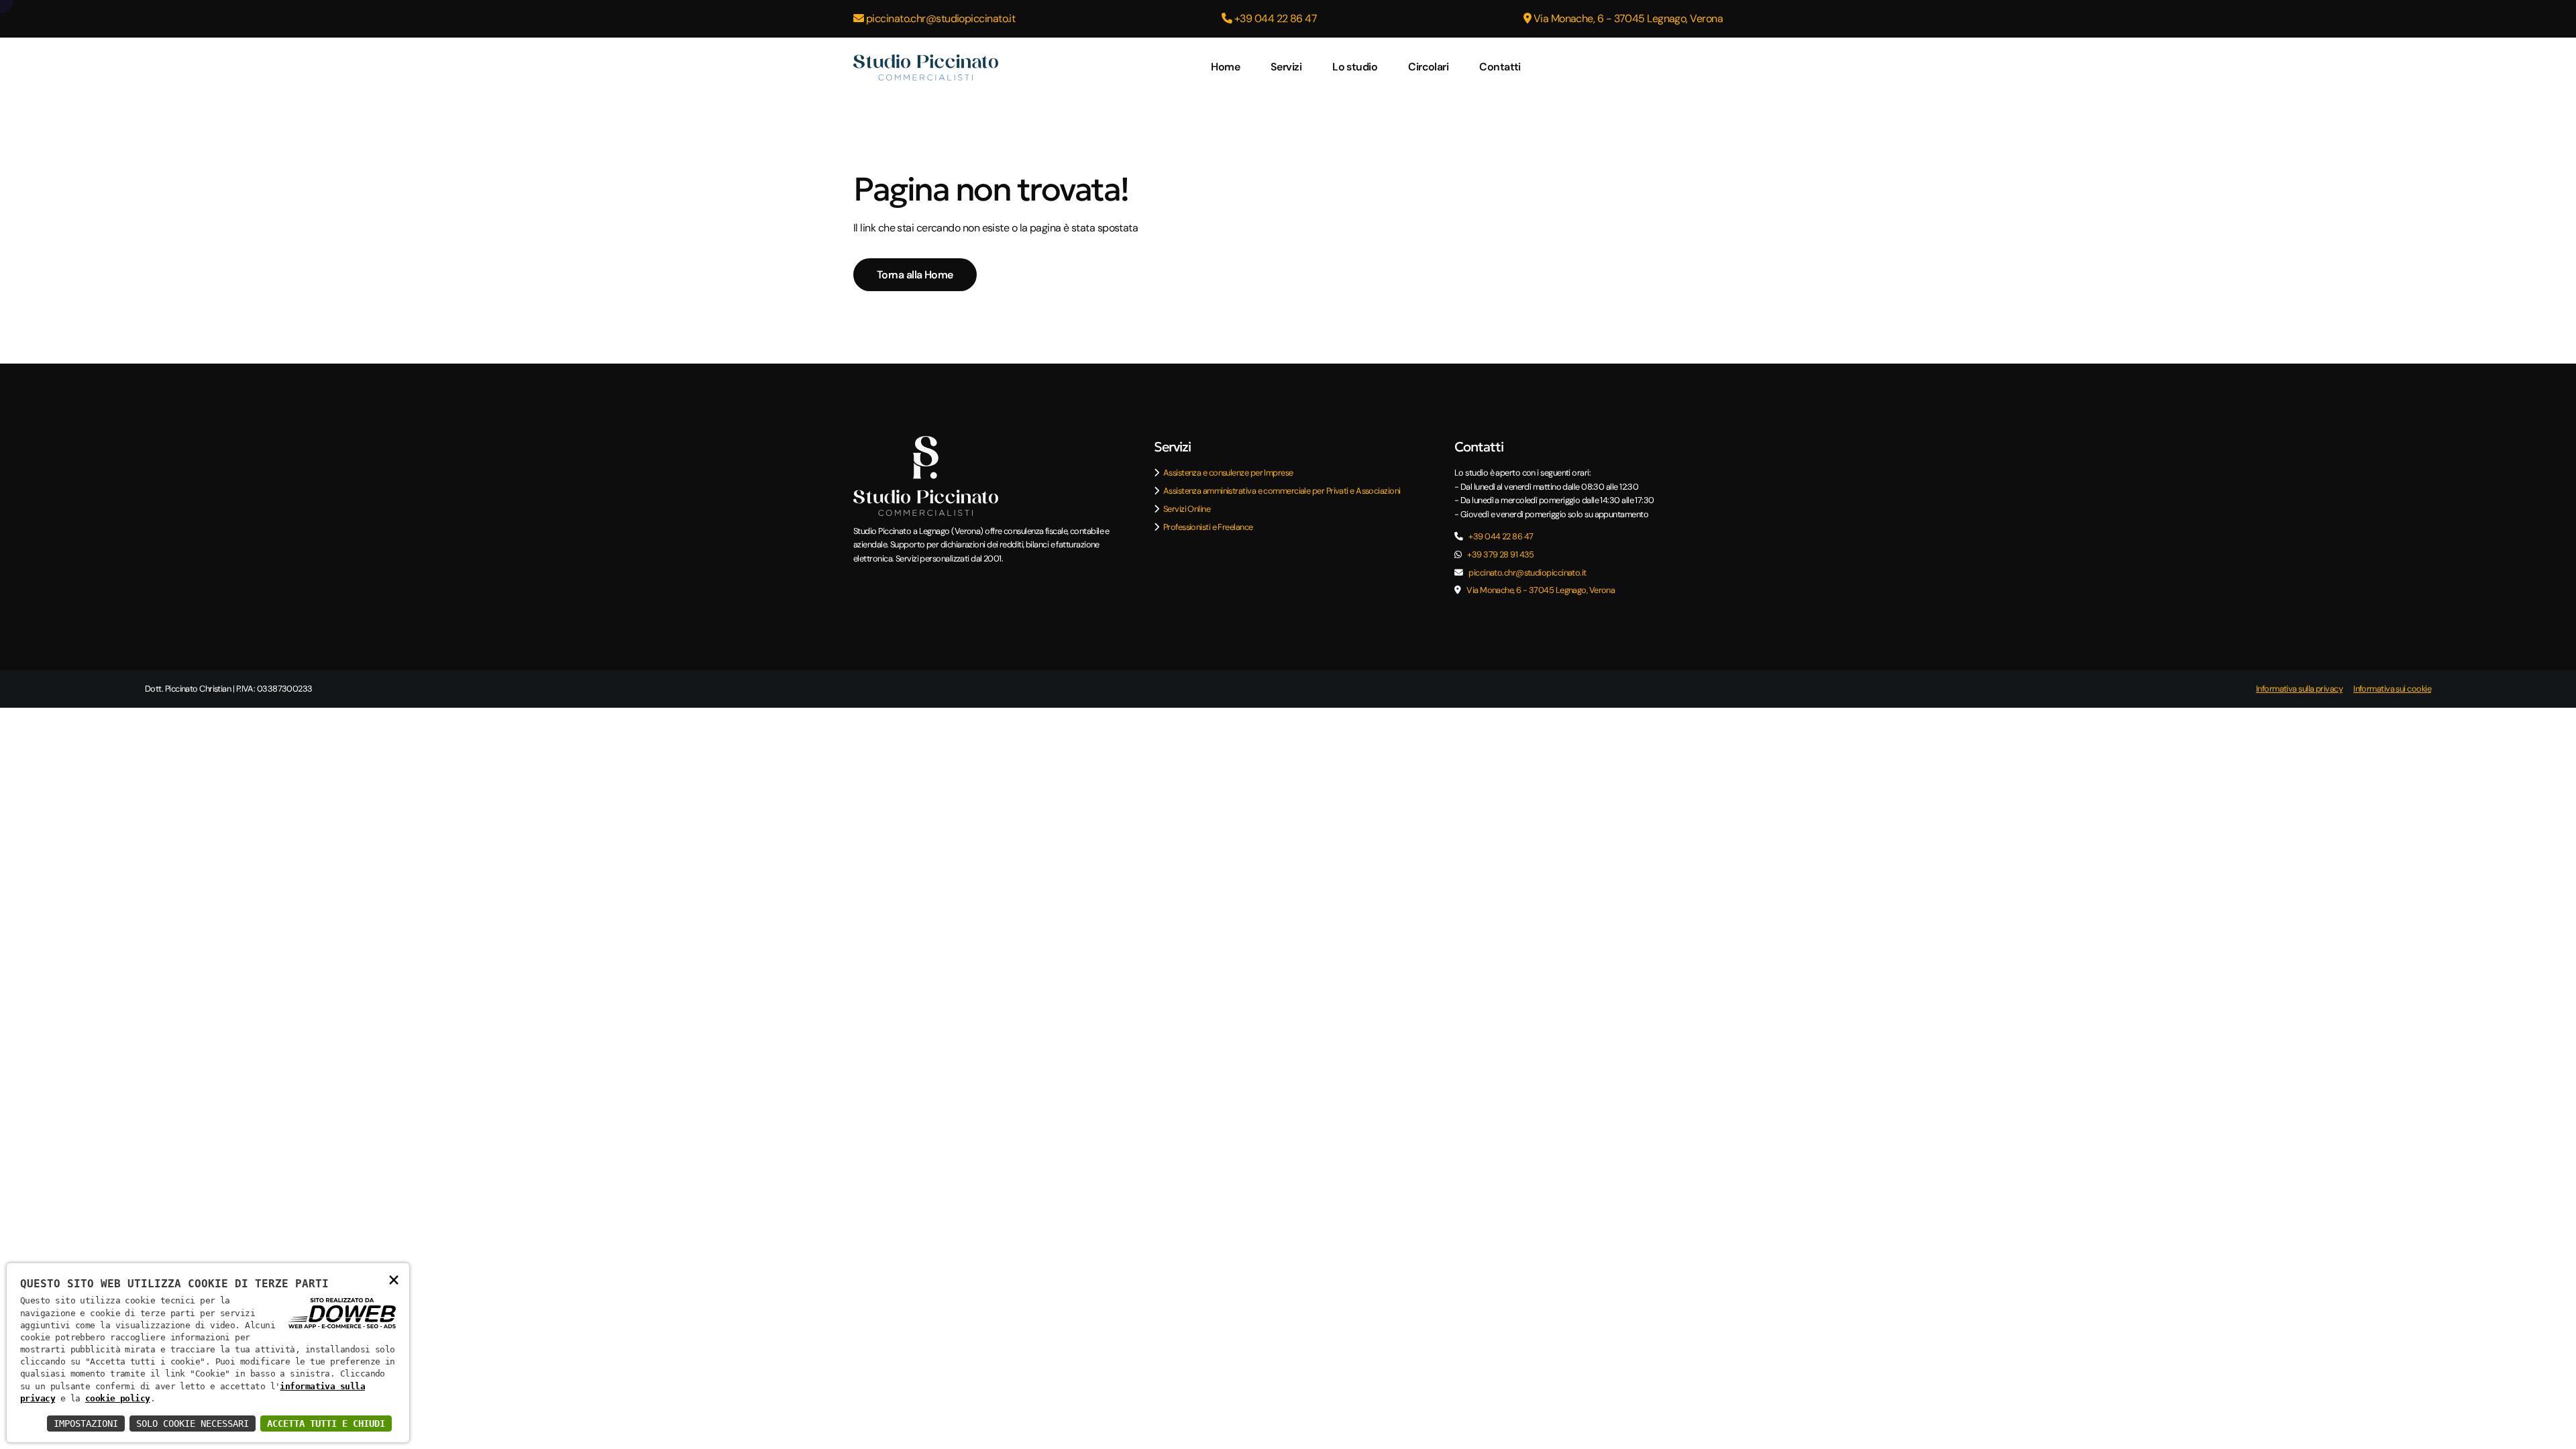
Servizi (1286, 67)
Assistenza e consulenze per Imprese (1228, 473)
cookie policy (118, 1398)
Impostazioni (86, 1424)
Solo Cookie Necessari (193, 1424)
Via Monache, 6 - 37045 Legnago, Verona (1627, 18)
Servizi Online (1187, 509)
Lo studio (1355, 67)
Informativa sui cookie (2392, 689)
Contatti (1500, 67)
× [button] (393, 1279)
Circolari (1428, 67)
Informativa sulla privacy (2299, 689)
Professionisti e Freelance (1208, 527)
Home (1225, 67)
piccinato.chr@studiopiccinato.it (939, 18)
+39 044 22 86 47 (1275, 18)
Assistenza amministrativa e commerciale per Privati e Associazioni (1282, 491)
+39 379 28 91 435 (1501, 554)
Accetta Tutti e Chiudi (326, 1424)
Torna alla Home (915, 275)
